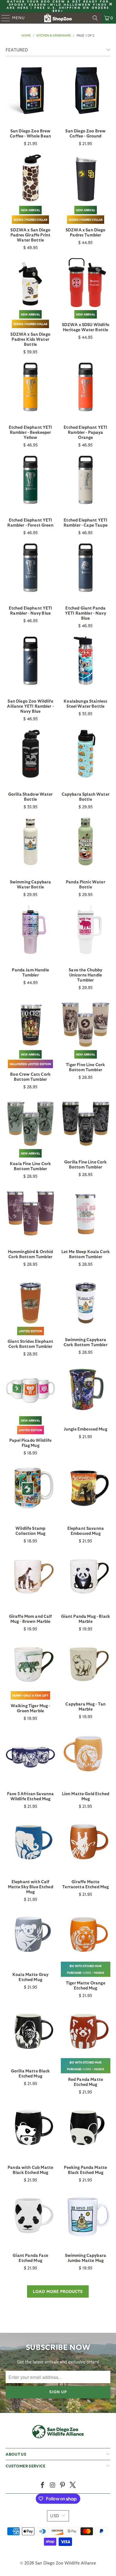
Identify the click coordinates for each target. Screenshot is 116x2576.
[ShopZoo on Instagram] (53, 2485)
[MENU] (3, 18)
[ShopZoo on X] (73, 2485)
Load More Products (58, 2291)
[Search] (95, 18)
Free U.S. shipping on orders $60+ (72, 9)
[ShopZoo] (58, 18)
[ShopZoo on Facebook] (43, 2485)
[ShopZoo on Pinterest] (63, 2485)
